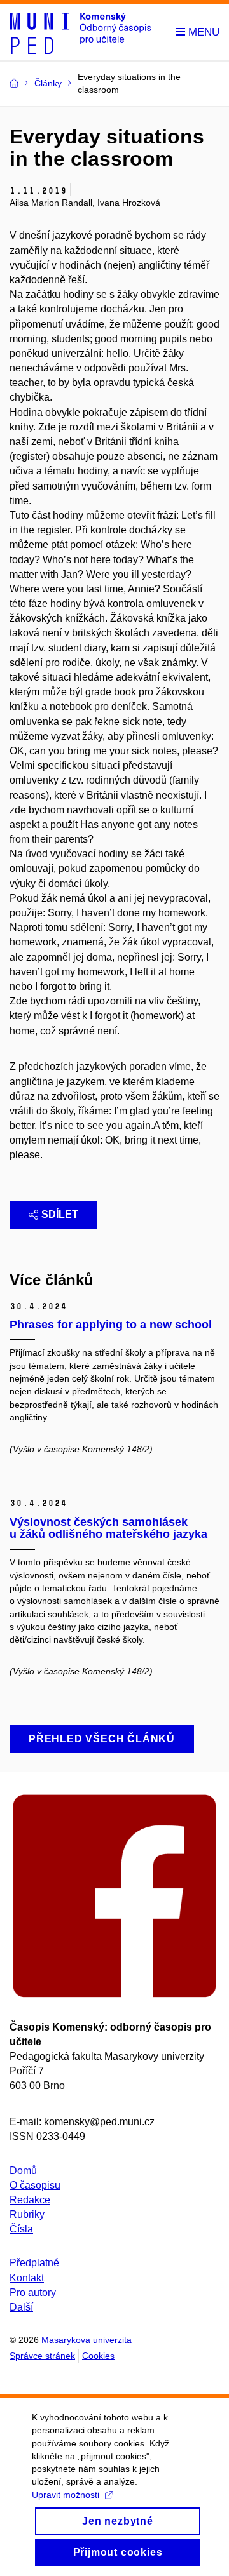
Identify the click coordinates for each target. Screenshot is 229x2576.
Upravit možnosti (66, 2495)
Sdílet (60, 1214)
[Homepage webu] (80, 32)
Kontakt (27, 2278)
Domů (23, 2171)
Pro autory (33, 2292)
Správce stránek (42, 2356)
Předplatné (34, 2263)
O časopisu (35, 2185)
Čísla (21, 2229)
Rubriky (27, 2214)
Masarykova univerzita (87, 2340)
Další (21, 2307)
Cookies (98, 2356)
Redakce (30, 2200)
